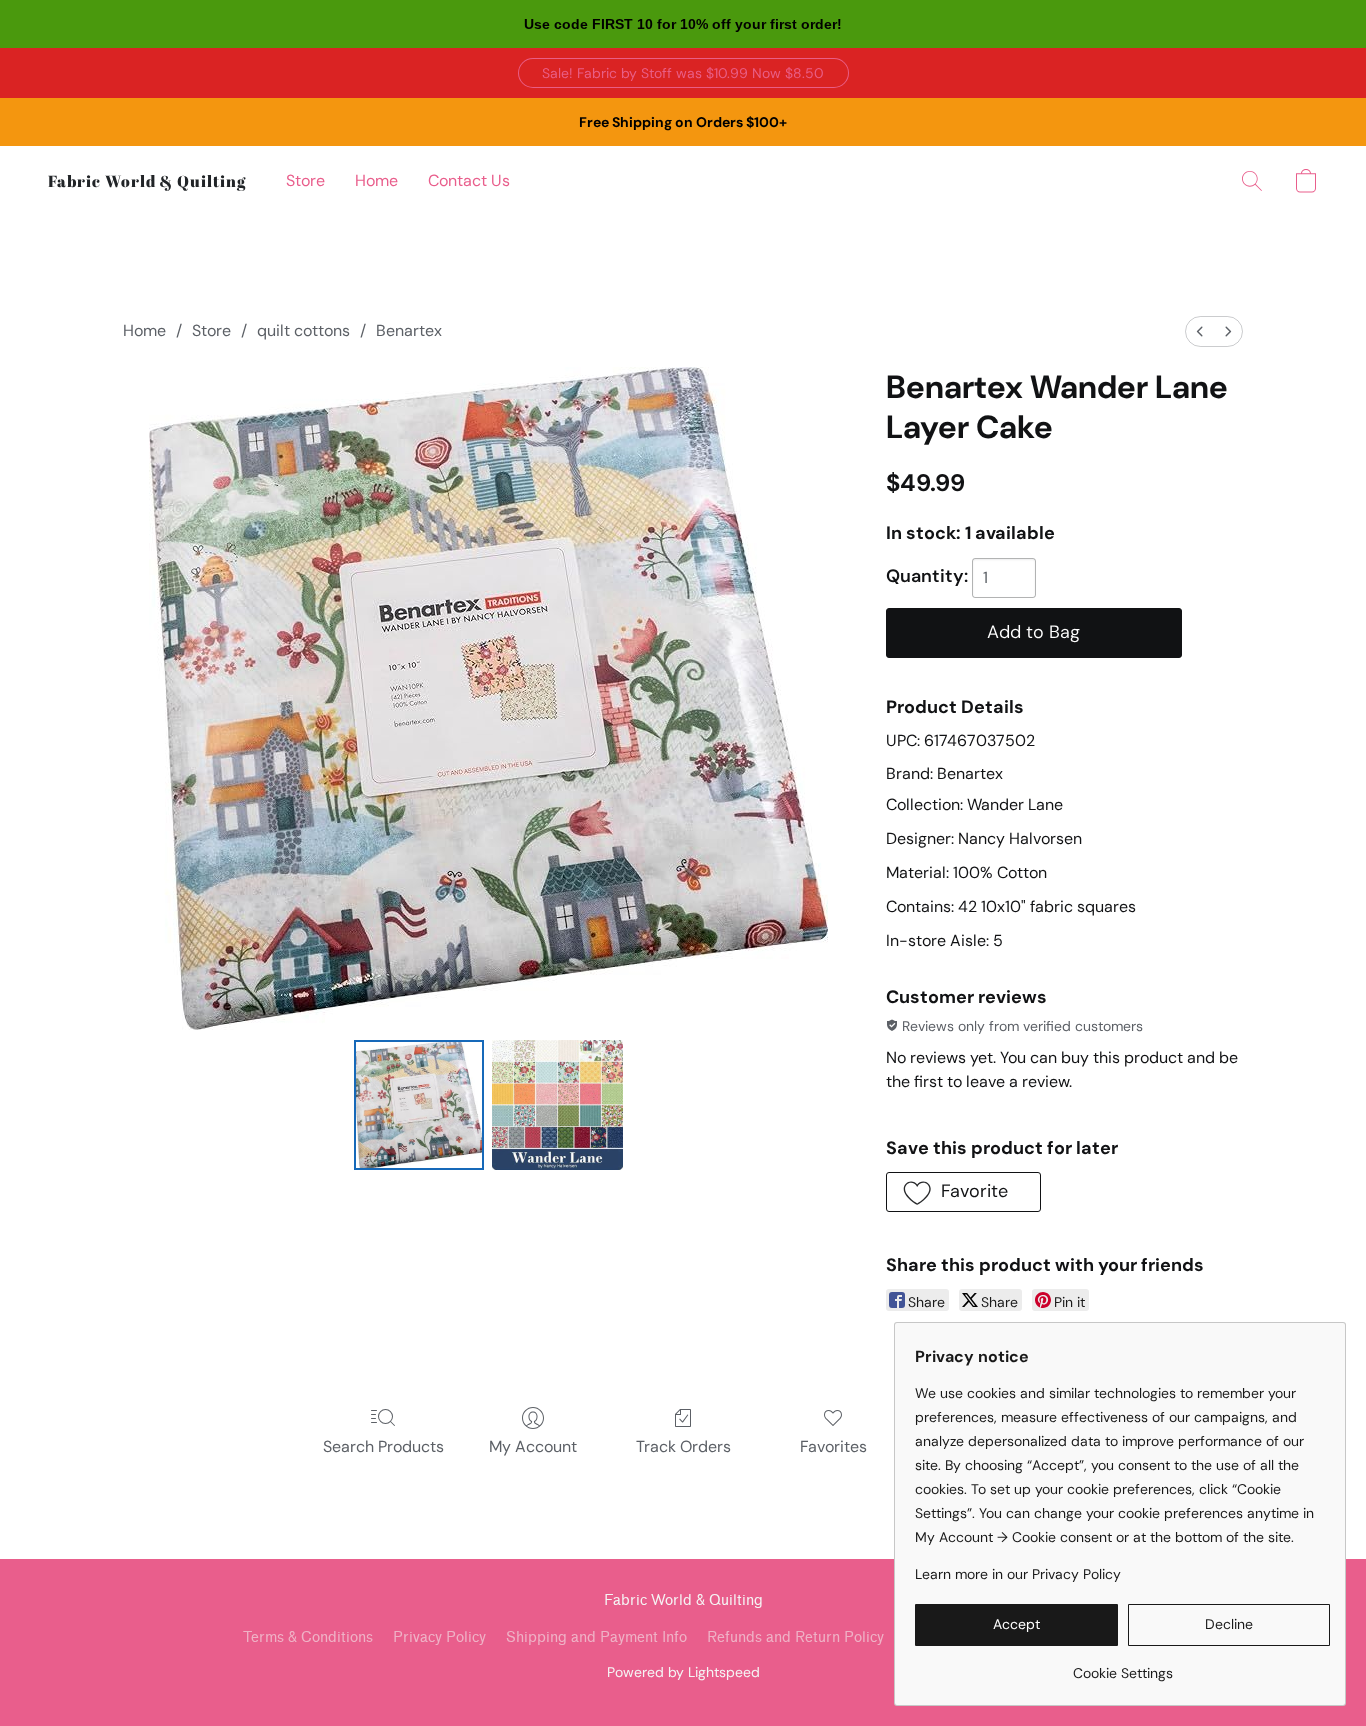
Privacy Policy (439, 1637)
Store (305, 180)
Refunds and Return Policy (795, 1637)
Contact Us (469, 180)
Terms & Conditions (308, 1637)
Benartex (409, 330)
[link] (1122, 1665)
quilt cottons (303, 330)
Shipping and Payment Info (596, 1637)
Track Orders (683, 1446)
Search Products (383, 1446)
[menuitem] (1200, 331)
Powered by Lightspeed (683, 1672)
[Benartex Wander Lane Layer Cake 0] (419, 1105)
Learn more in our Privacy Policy (1018, 1574)
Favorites (833, 1446)
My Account (533, 1446)
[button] (683, 73)
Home (376, 180)
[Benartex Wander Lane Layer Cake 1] (557, 1105)
